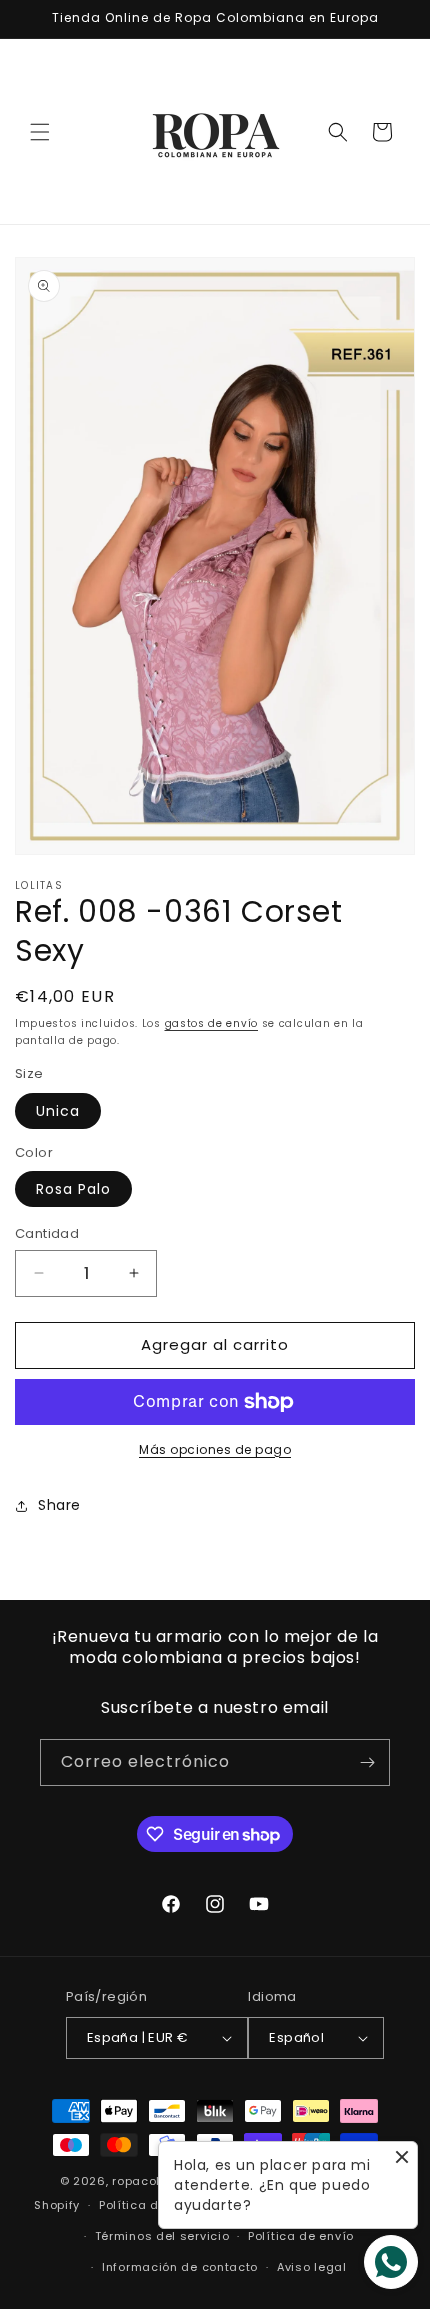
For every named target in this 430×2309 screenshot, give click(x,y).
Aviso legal (312, 2267)
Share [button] (59, 1505)
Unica (58, 1111)
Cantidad (47, 1233)
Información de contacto (180, 2267)
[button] (40, 132)
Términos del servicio (162, 2236)
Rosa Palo (73, 1189)
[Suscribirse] (367, 1762)
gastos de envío (212, 1023)
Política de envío (301, 2236)
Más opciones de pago (215, 1449)
